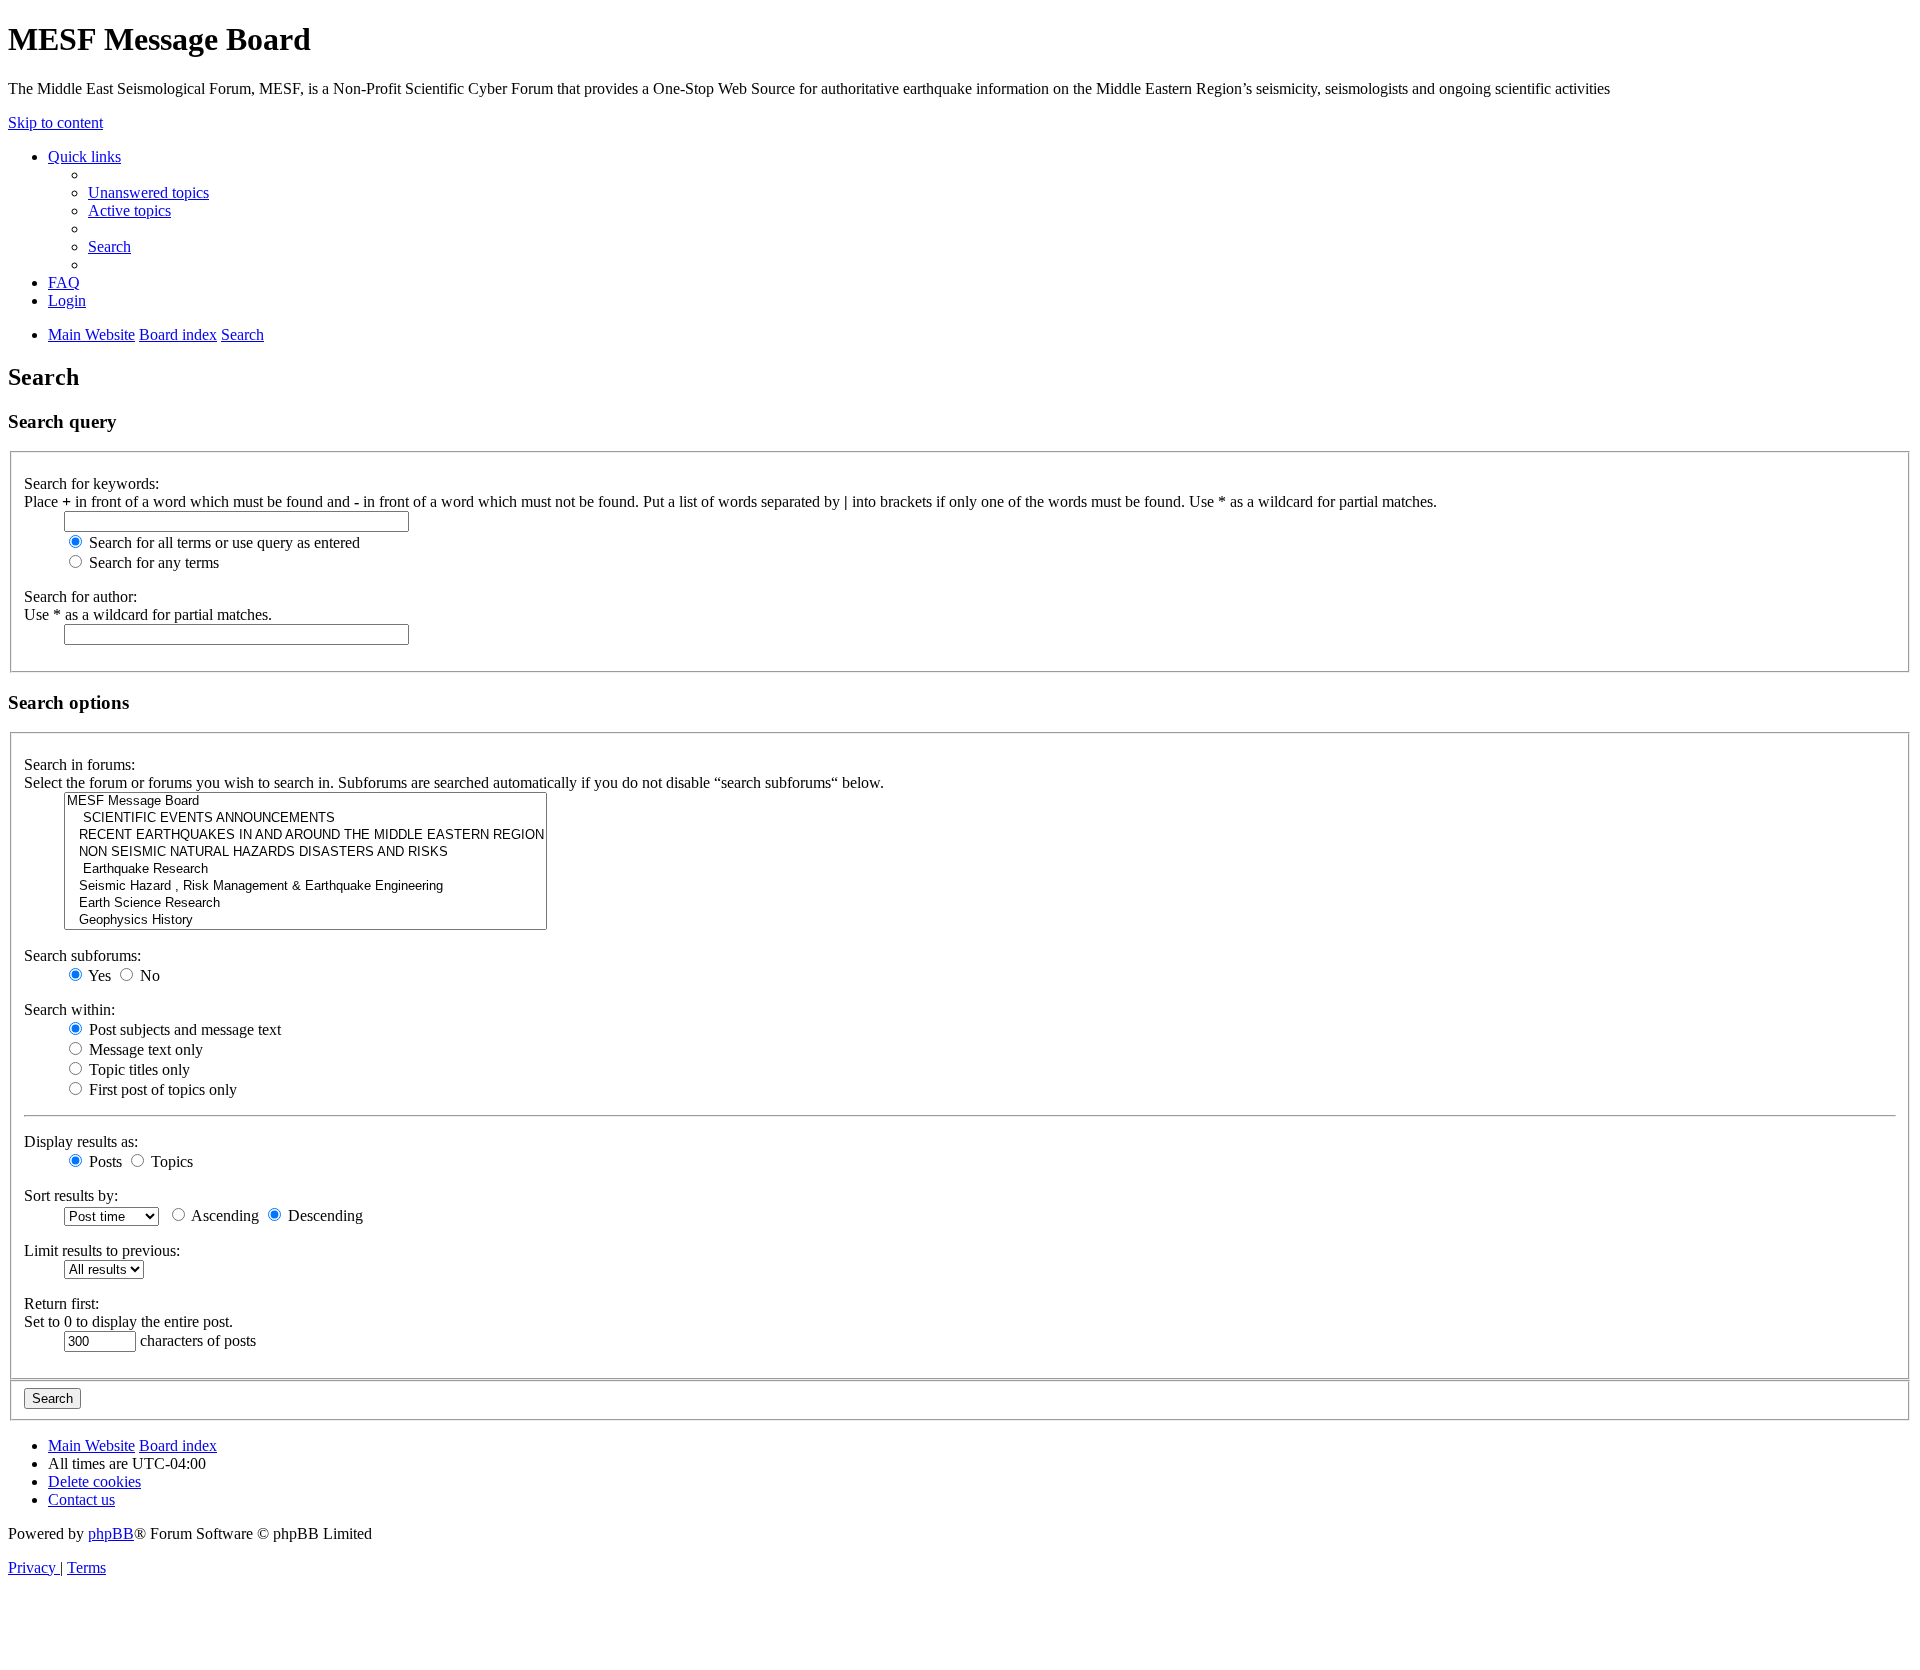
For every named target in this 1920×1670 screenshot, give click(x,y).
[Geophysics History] (305, 920)
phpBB (111, 1533)
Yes (98, 975)
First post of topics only (161, 1089)
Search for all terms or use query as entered (222, 542)
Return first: (61, 1303)
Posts (103, 1161)
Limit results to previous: (102, 1250)
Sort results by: (71, 1195)
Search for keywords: (91, 483)
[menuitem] (148, 192)
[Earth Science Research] (305, 903)
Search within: (69, 1009)
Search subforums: (82, 955)
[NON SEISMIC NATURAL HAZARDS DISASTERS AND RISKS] (305, 852)
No (148, 975)
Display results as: (81, 1141)
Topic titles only (137, 1069)
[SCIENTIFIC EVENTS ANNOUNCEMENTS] (305, 818)
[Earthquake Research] (305, 869)
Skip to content (55, 122)
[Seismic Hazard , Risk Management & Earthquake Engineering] (305, 886)
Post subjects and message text (183, 1029)
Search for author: (80, 596)
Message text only (144, 1049)
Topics (170, 1161)
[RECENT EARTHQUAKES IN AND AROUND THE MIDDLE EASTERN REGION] (305, 835)
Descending (323, 1215)
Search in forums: (79, 764)
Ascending (223, 1215)
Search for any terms (152, 562)
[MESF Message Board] (305, 801)
